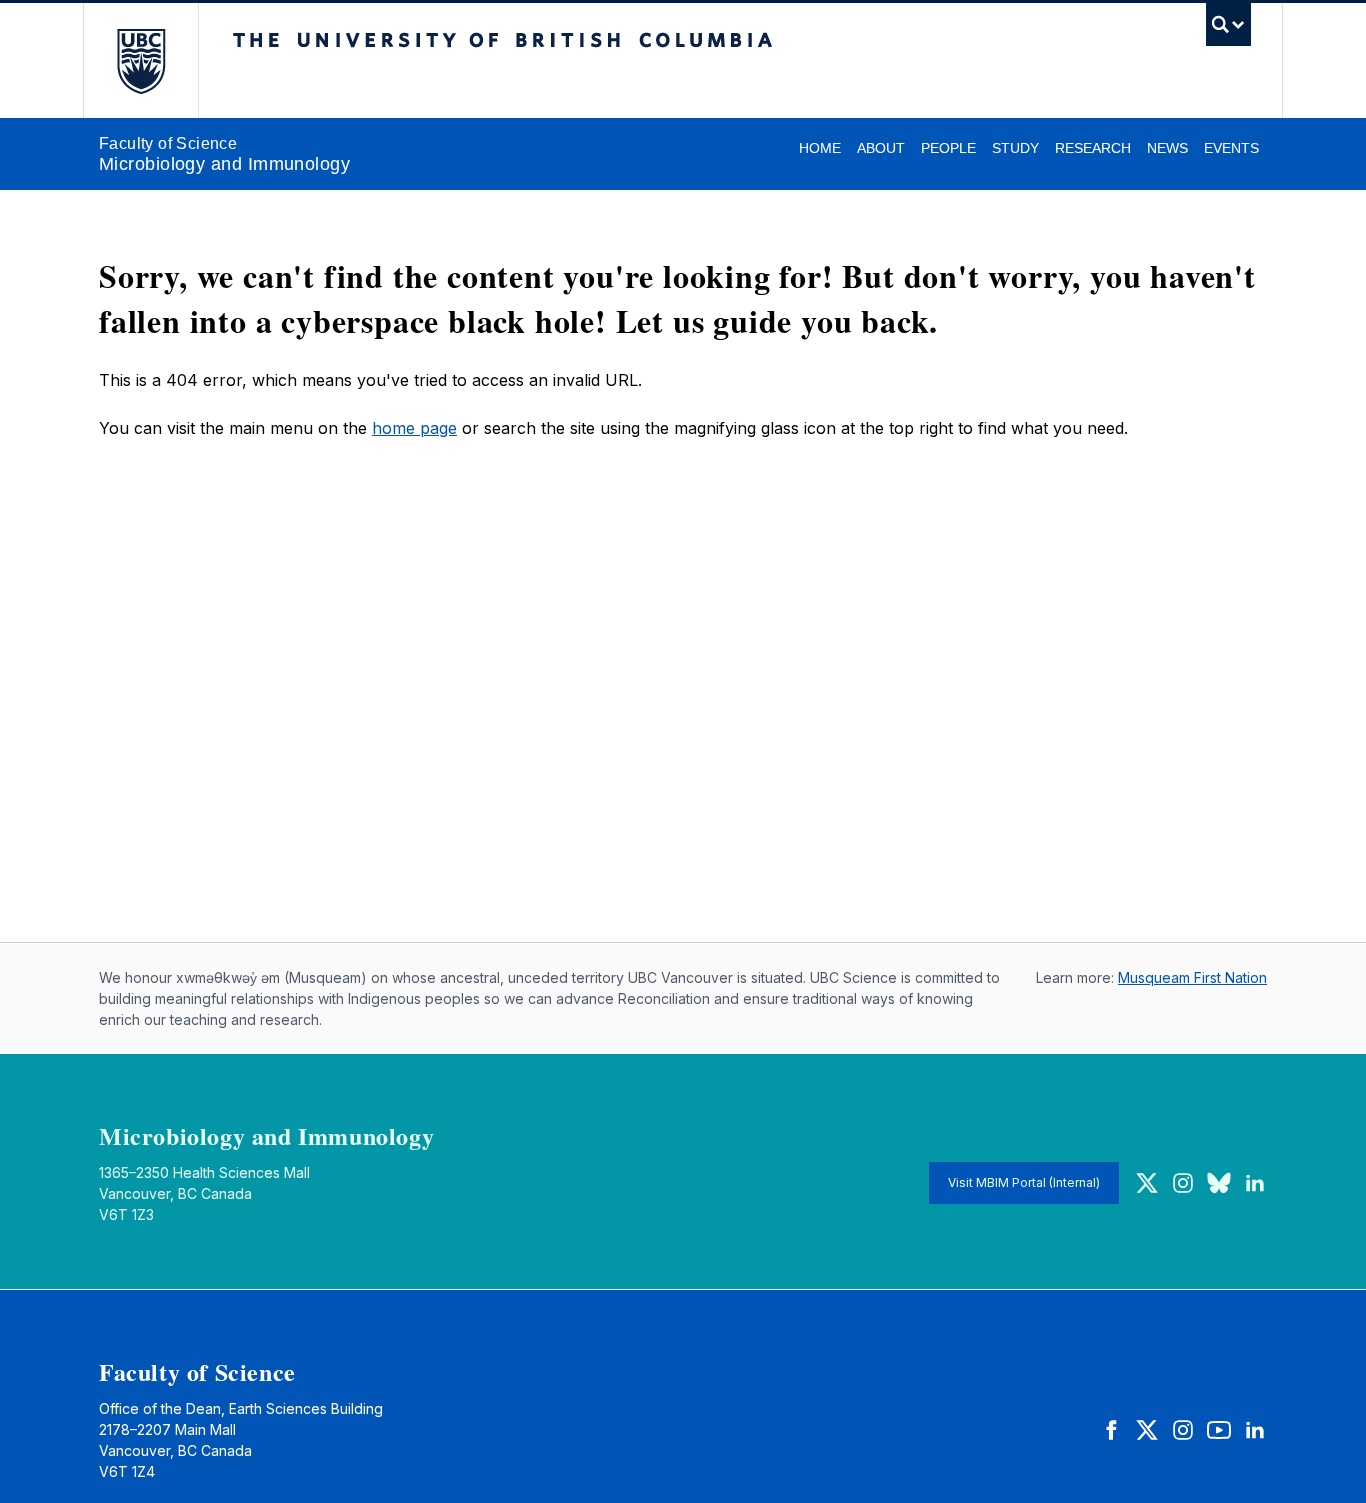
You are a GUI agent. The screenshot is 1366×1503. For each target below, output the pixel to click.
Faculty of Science (168, 143)
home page (414, 428)
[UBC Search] (1228, 29)
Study (1015, 148)
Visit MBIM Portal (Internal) (1024, 1182)
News (1167, 148)
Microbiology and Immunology (224, 164)
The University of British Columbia (140, 60)
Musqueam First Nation (1192, 977)
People (948, 148)
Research (1093, 148)
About (881, 148)
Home (820, 148)
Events (1231, 148)
